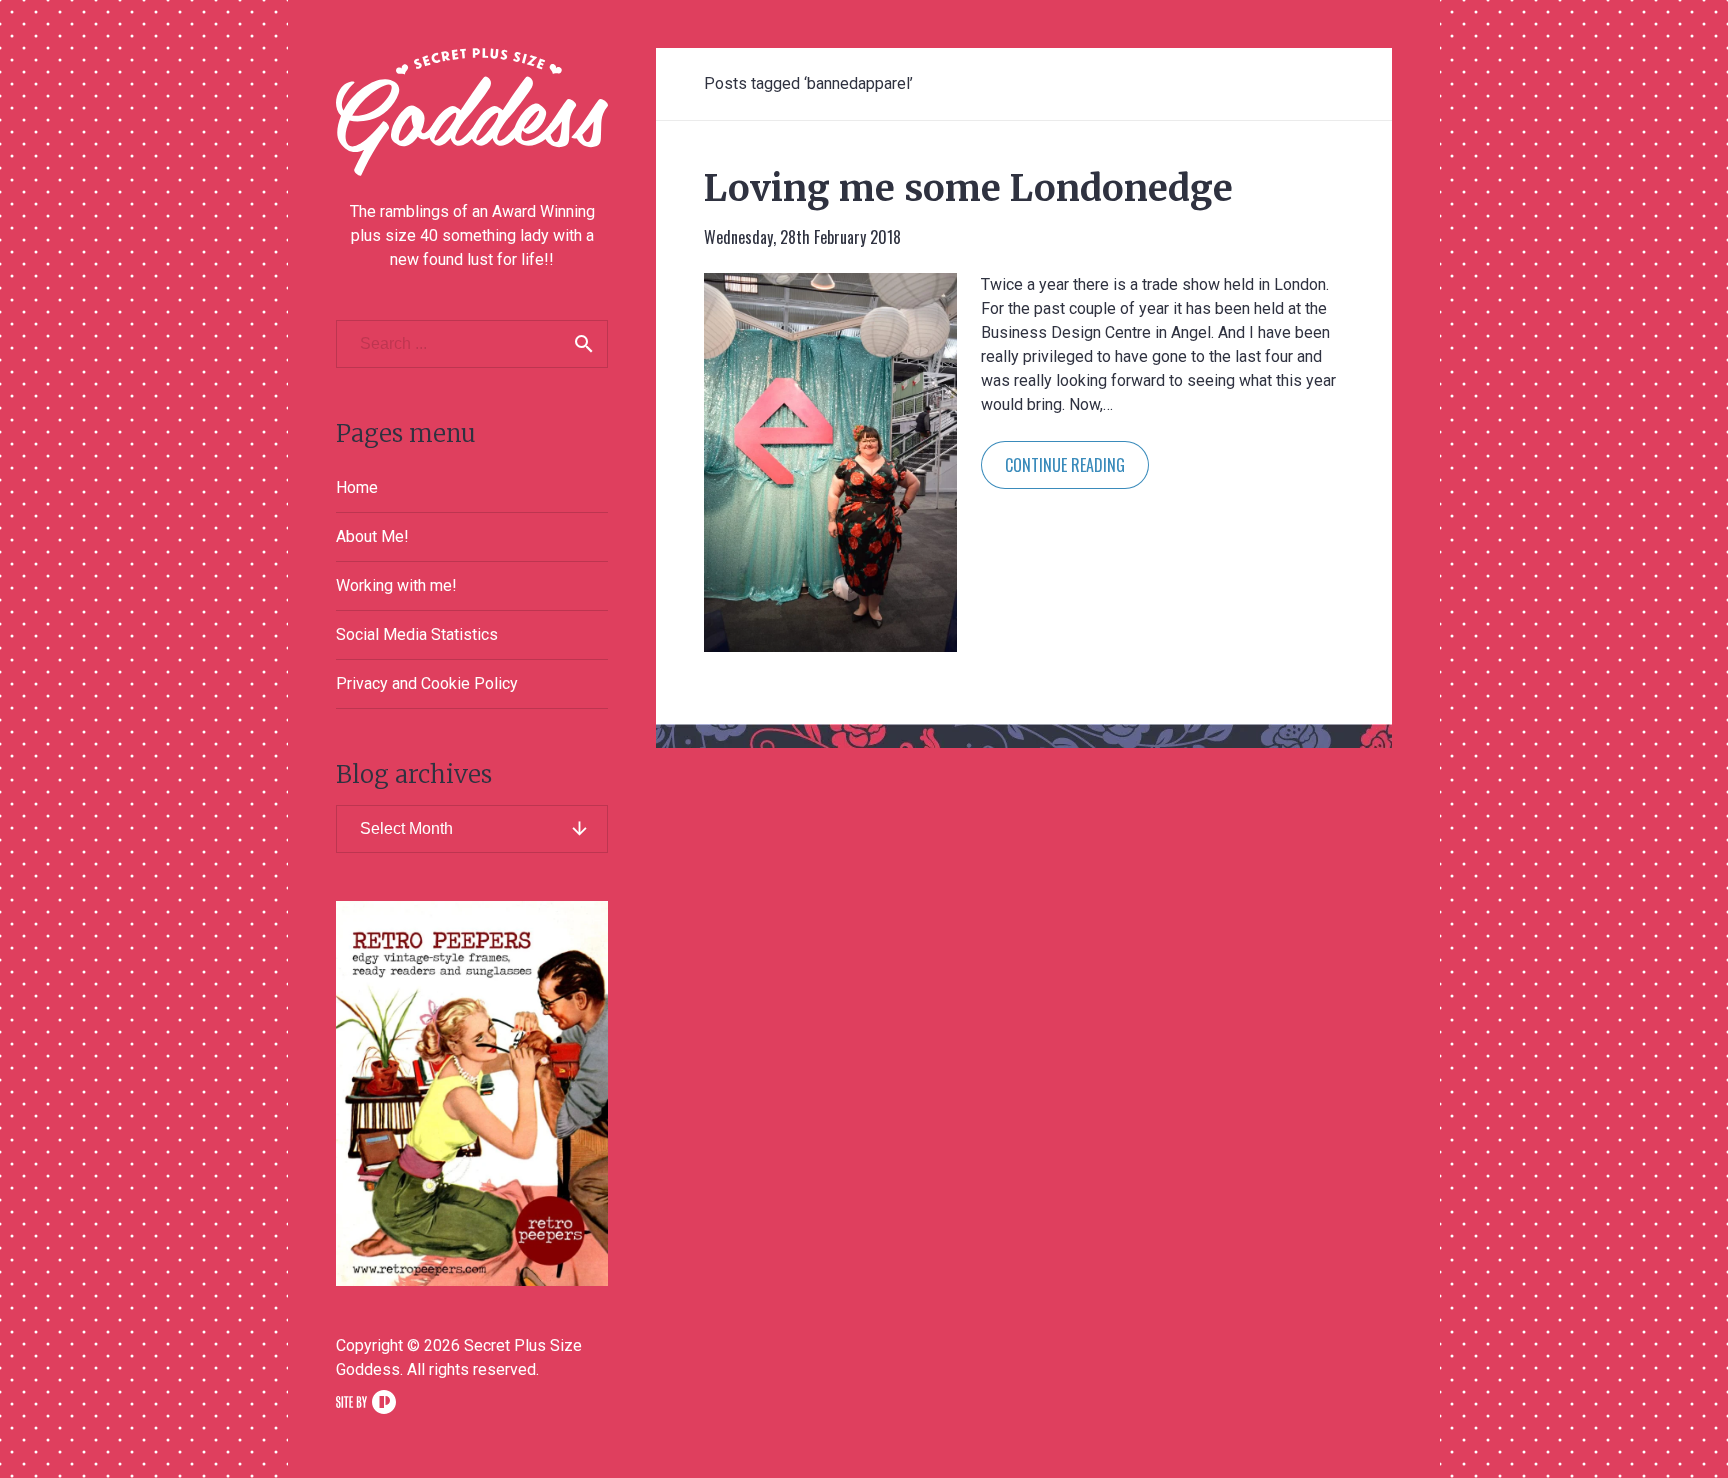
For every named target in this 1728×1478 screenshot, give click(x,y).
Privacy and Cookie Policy (427, 683)
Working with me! (396, 585)
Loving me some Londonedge (968, 188)
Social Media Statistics (417, 634)
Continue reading (1065, 465)
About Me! (372, 536)
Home (357, 487)
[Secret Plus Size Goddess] (472, 112)
